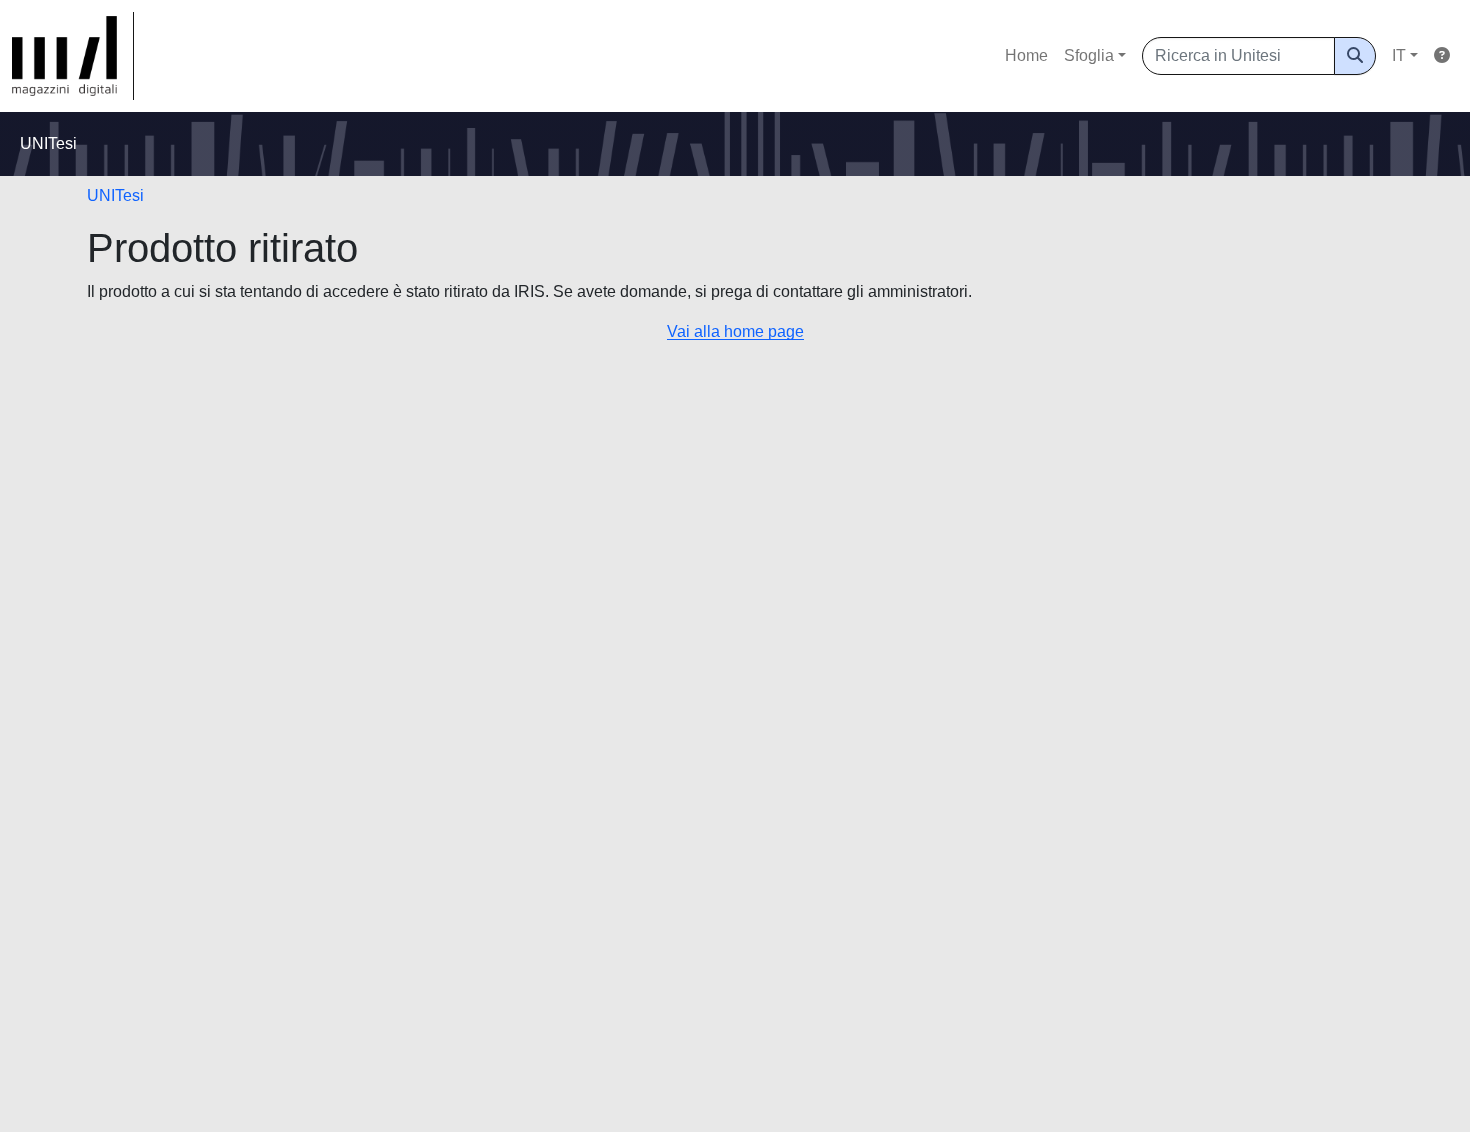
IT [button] (1399, 55)
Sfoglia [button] (1089, 55)
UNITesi (115, 195)
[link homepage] (73, 56)
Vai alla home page (735, 331)
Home (1026, 55)
